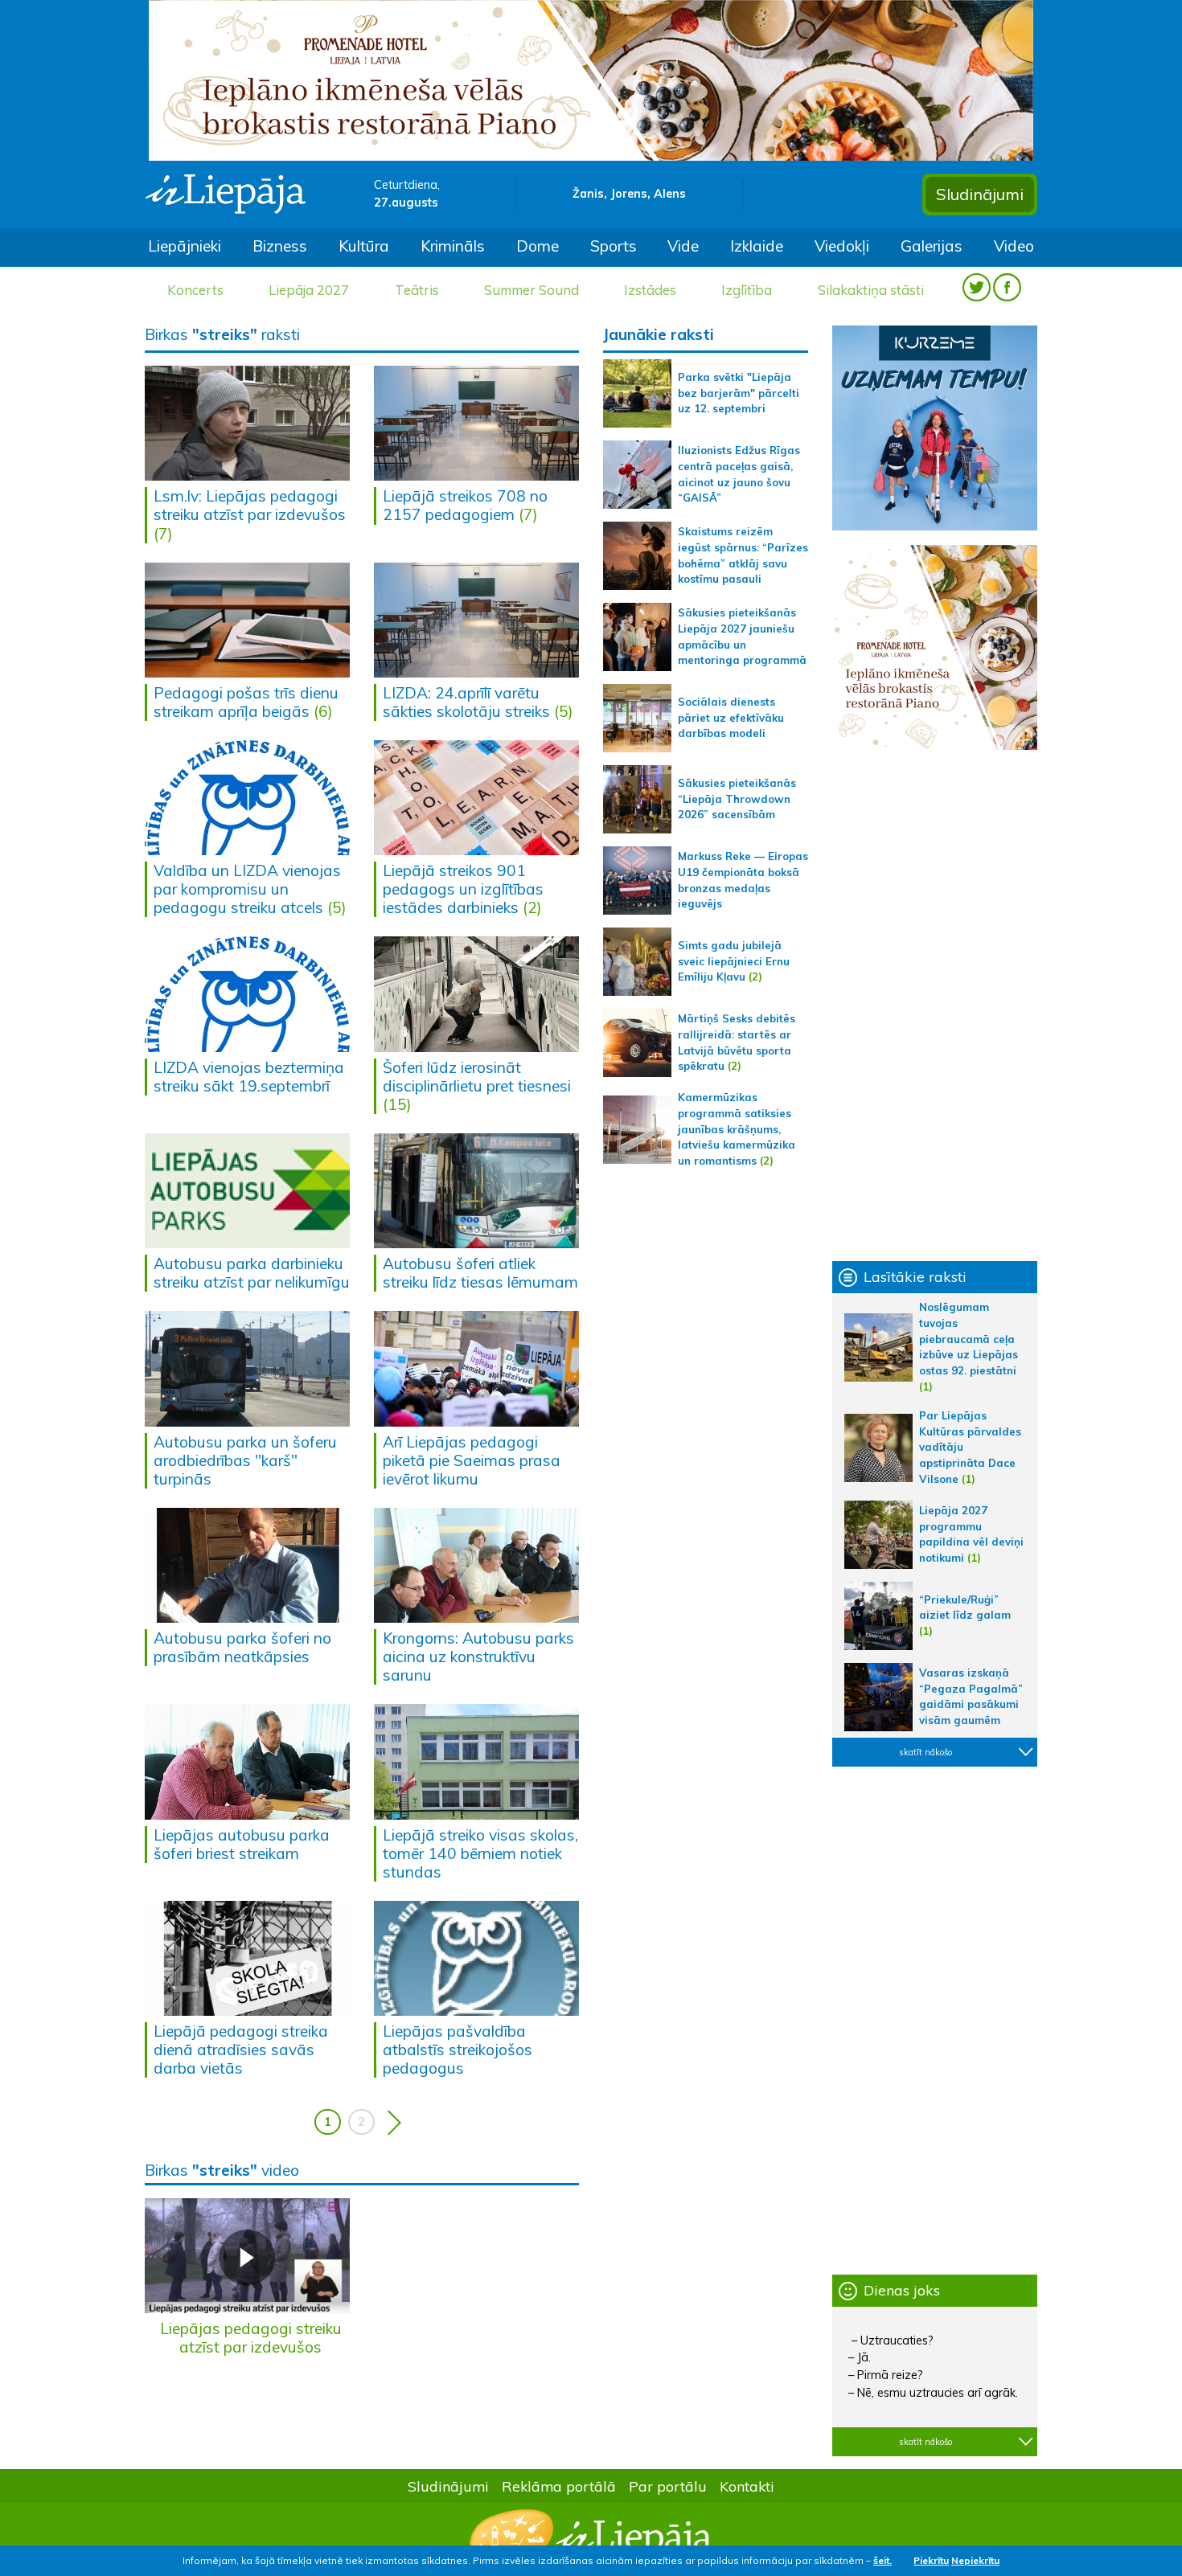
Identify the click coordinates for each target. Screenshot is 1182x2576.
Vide (683, 246)
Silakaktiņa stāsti (871, 290)
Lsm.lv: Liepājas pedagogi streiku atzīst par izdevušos (250, 505)
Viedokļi (842, 246)
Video (1014, 246)
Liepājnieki (185, 246)
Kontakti (747, 2486)
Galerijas (932, 246)
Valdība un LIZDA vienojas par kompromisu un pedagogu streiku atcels (247, 889)
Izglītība (747, 290)
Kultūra (364, 246)
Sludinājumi (980, 194)
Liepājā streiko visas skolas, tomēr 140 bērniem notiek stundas (480, 1853)
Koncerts (195, 290)
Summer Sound (531, 290)
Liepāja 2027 (309, 290)
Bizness (280, 246)
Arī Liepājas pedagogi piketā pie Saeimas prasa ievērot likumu (472, 1460)
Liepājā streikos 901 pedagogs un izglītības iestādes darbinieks (463, 889)
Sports (614, 246)
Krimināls (453, 246)
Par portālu (668, 2486)
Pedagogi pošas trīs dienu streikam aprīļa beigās (246, 702)
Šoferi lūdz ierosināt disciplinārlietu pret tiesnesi (477, 1077)
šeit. (882, 2560)
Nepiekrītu (975, 2560)
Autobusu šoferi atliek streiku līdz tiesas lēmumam (480, 1273)
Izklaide (757, 246)
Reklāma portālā (559, 2486)
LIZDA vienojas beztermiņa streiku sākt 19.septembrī (249, 1077)
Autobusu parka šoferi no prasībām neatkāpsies (242, 1647)
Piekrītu (931, 2560)
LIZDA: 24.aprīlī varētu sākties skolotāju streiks (466, 702)
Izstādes (650, 290)
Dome (538, 246)
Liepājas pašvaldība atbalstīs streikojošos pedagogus (458, 2050)
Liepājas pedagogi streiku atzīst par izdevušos (251, 2338)
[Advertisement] (935, 1005)
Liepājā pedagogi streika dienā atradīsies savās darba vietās (241, 2050)
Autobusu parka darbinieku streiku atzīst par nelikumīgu (252, 1273)
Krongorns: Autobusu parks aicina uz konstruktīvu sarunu (478, 1657)
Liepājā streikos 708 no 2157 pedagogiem (465, 505)
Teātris (417, 290)
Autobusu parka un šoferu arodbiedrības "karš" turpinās (245, 1460)
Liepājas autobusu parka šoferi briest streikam (242, 1844)
